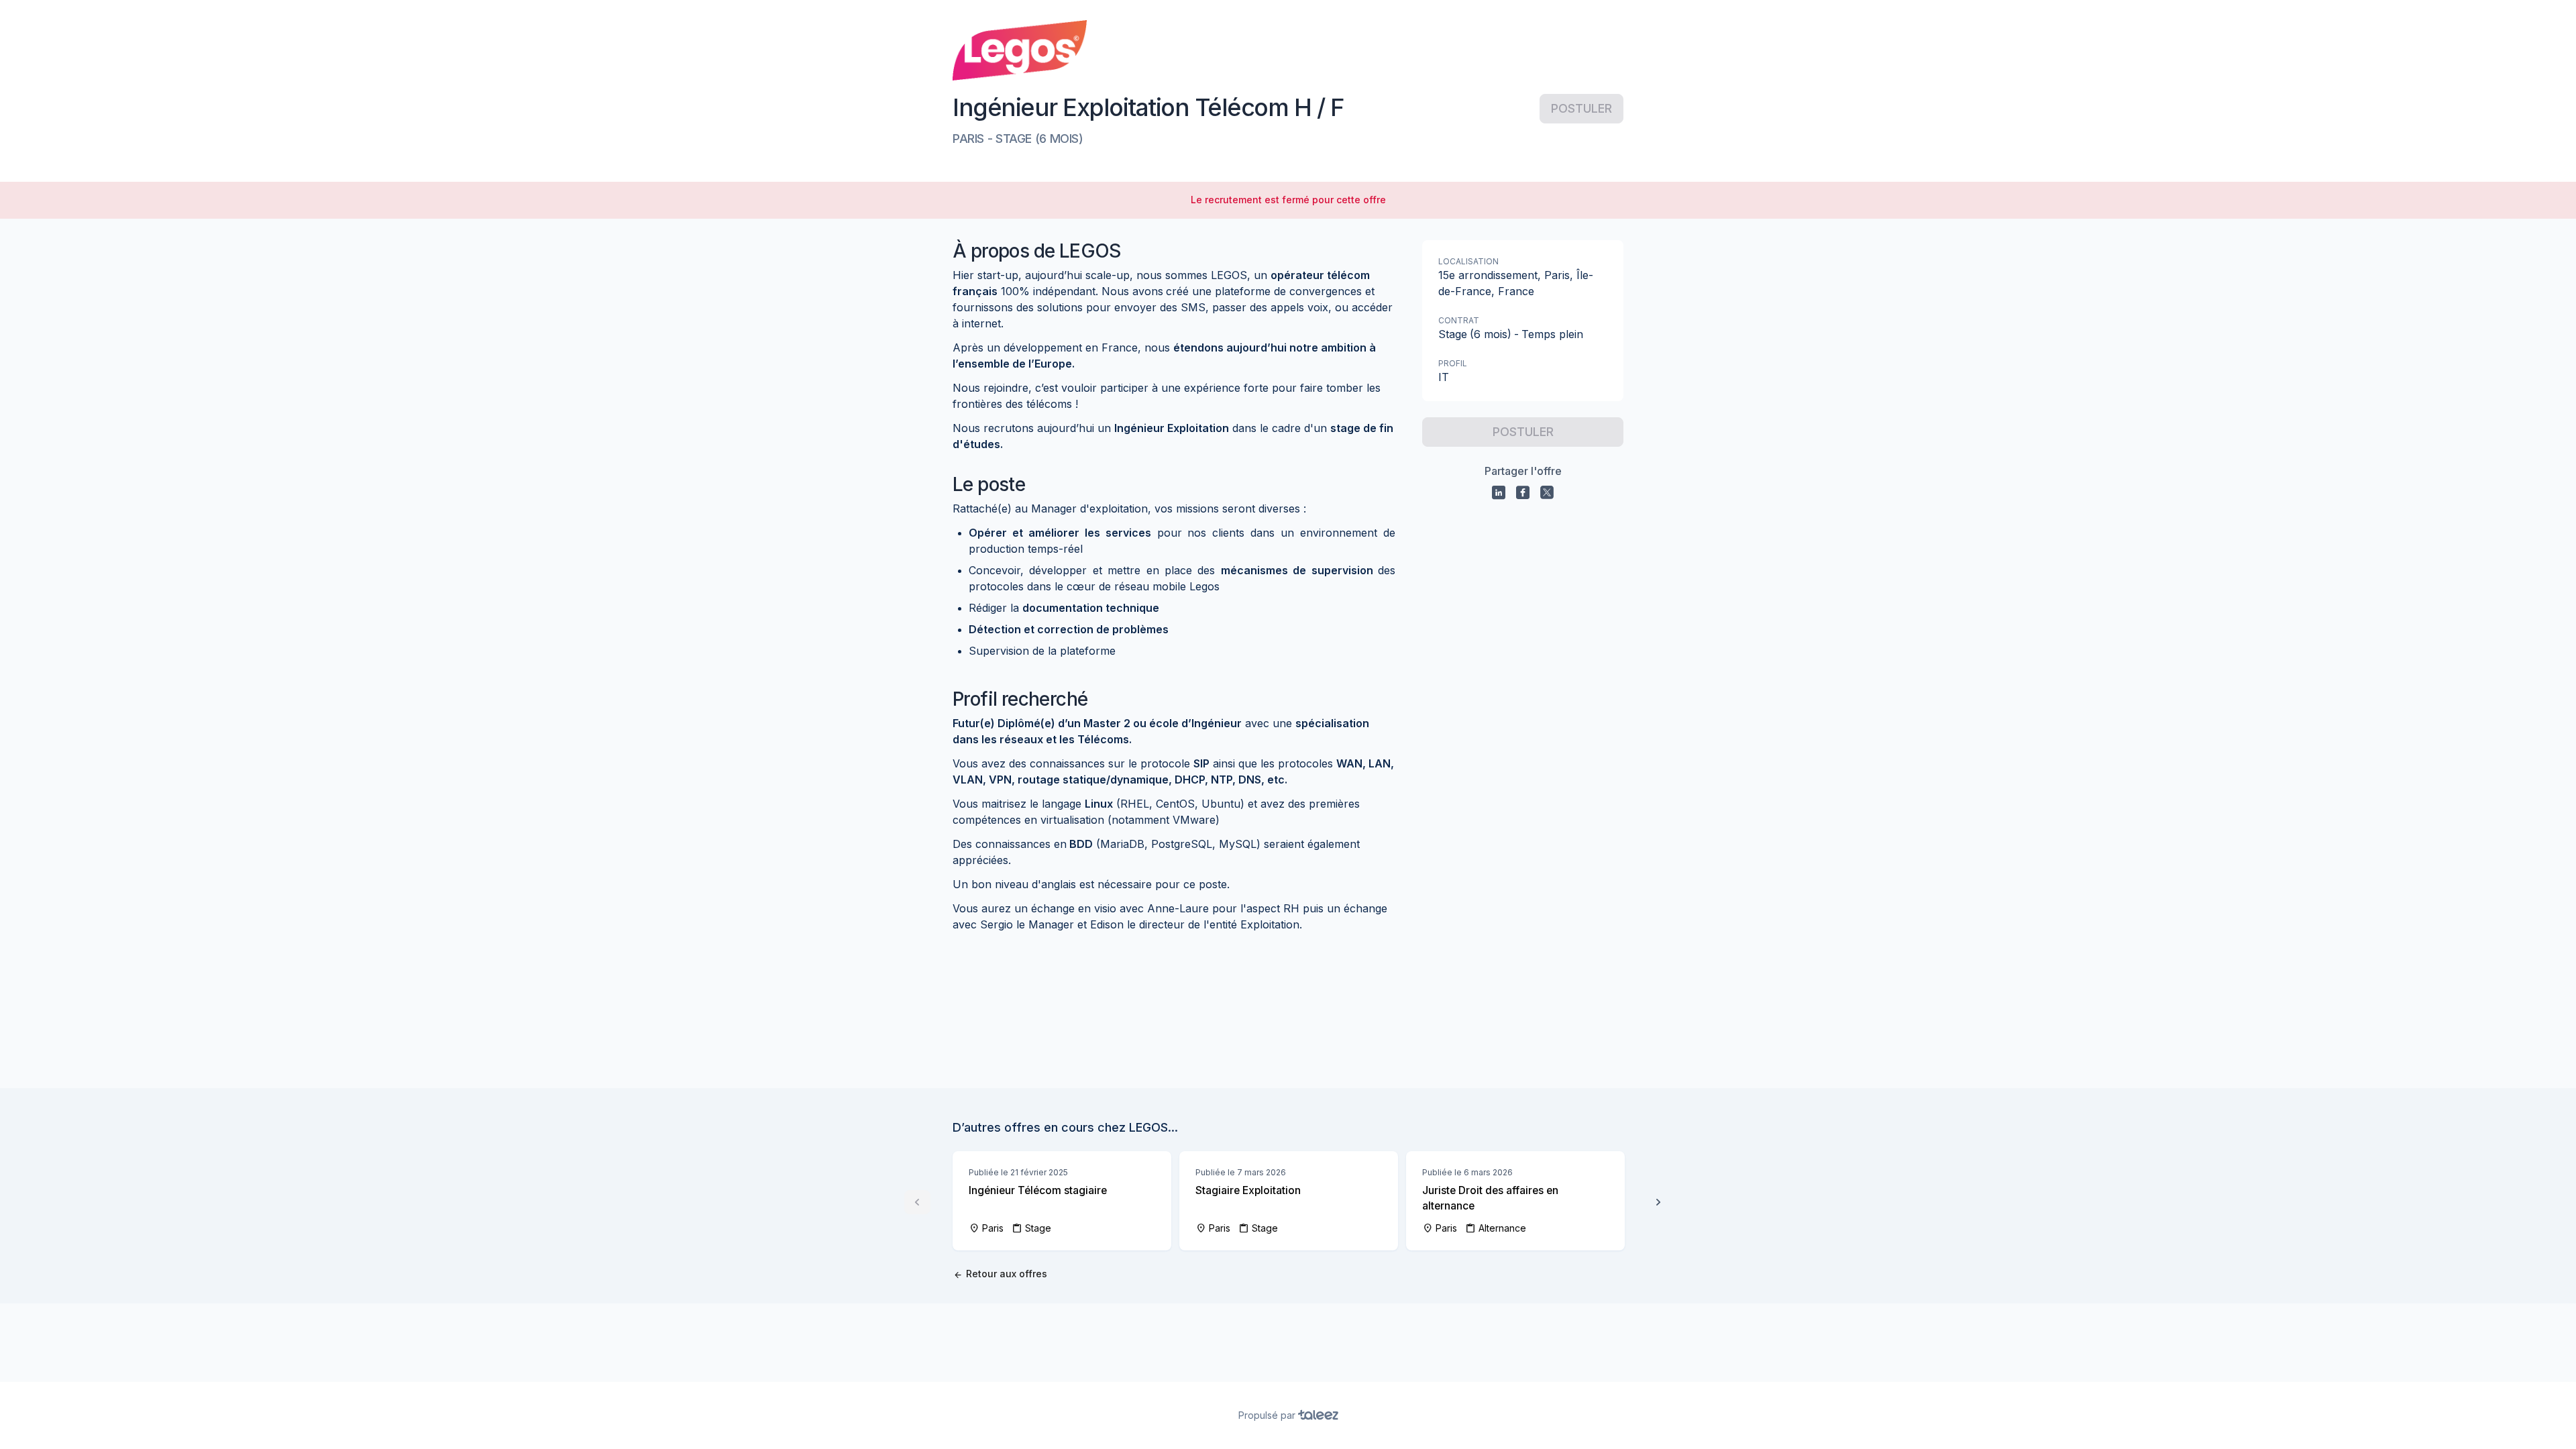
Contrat (1459, 320)
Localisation (1468, 261)
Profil (1453, 363)
